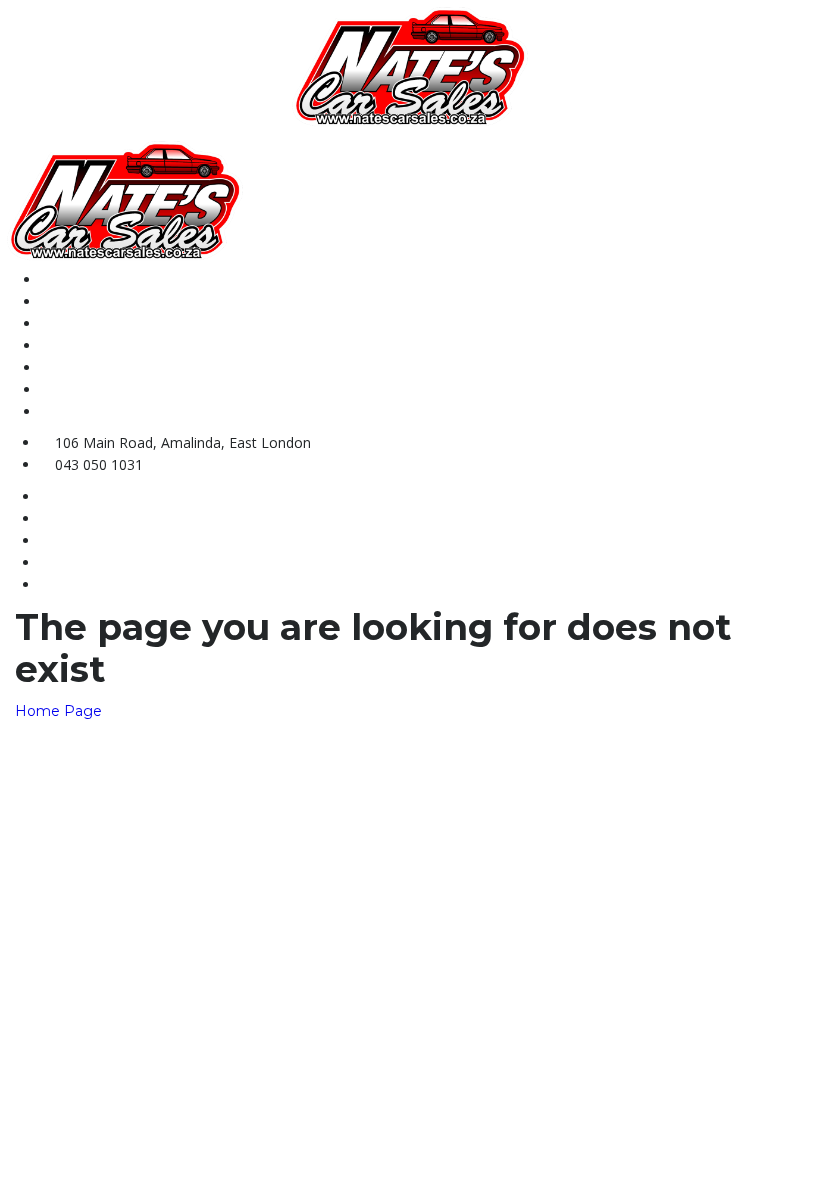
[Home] (410, 65)
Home (60, 279)
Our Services (83, 367)
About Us (71, 301)
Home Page (58, 711)
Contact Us (77, 345)
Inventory (73, 323)
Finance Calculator (104, 389)
